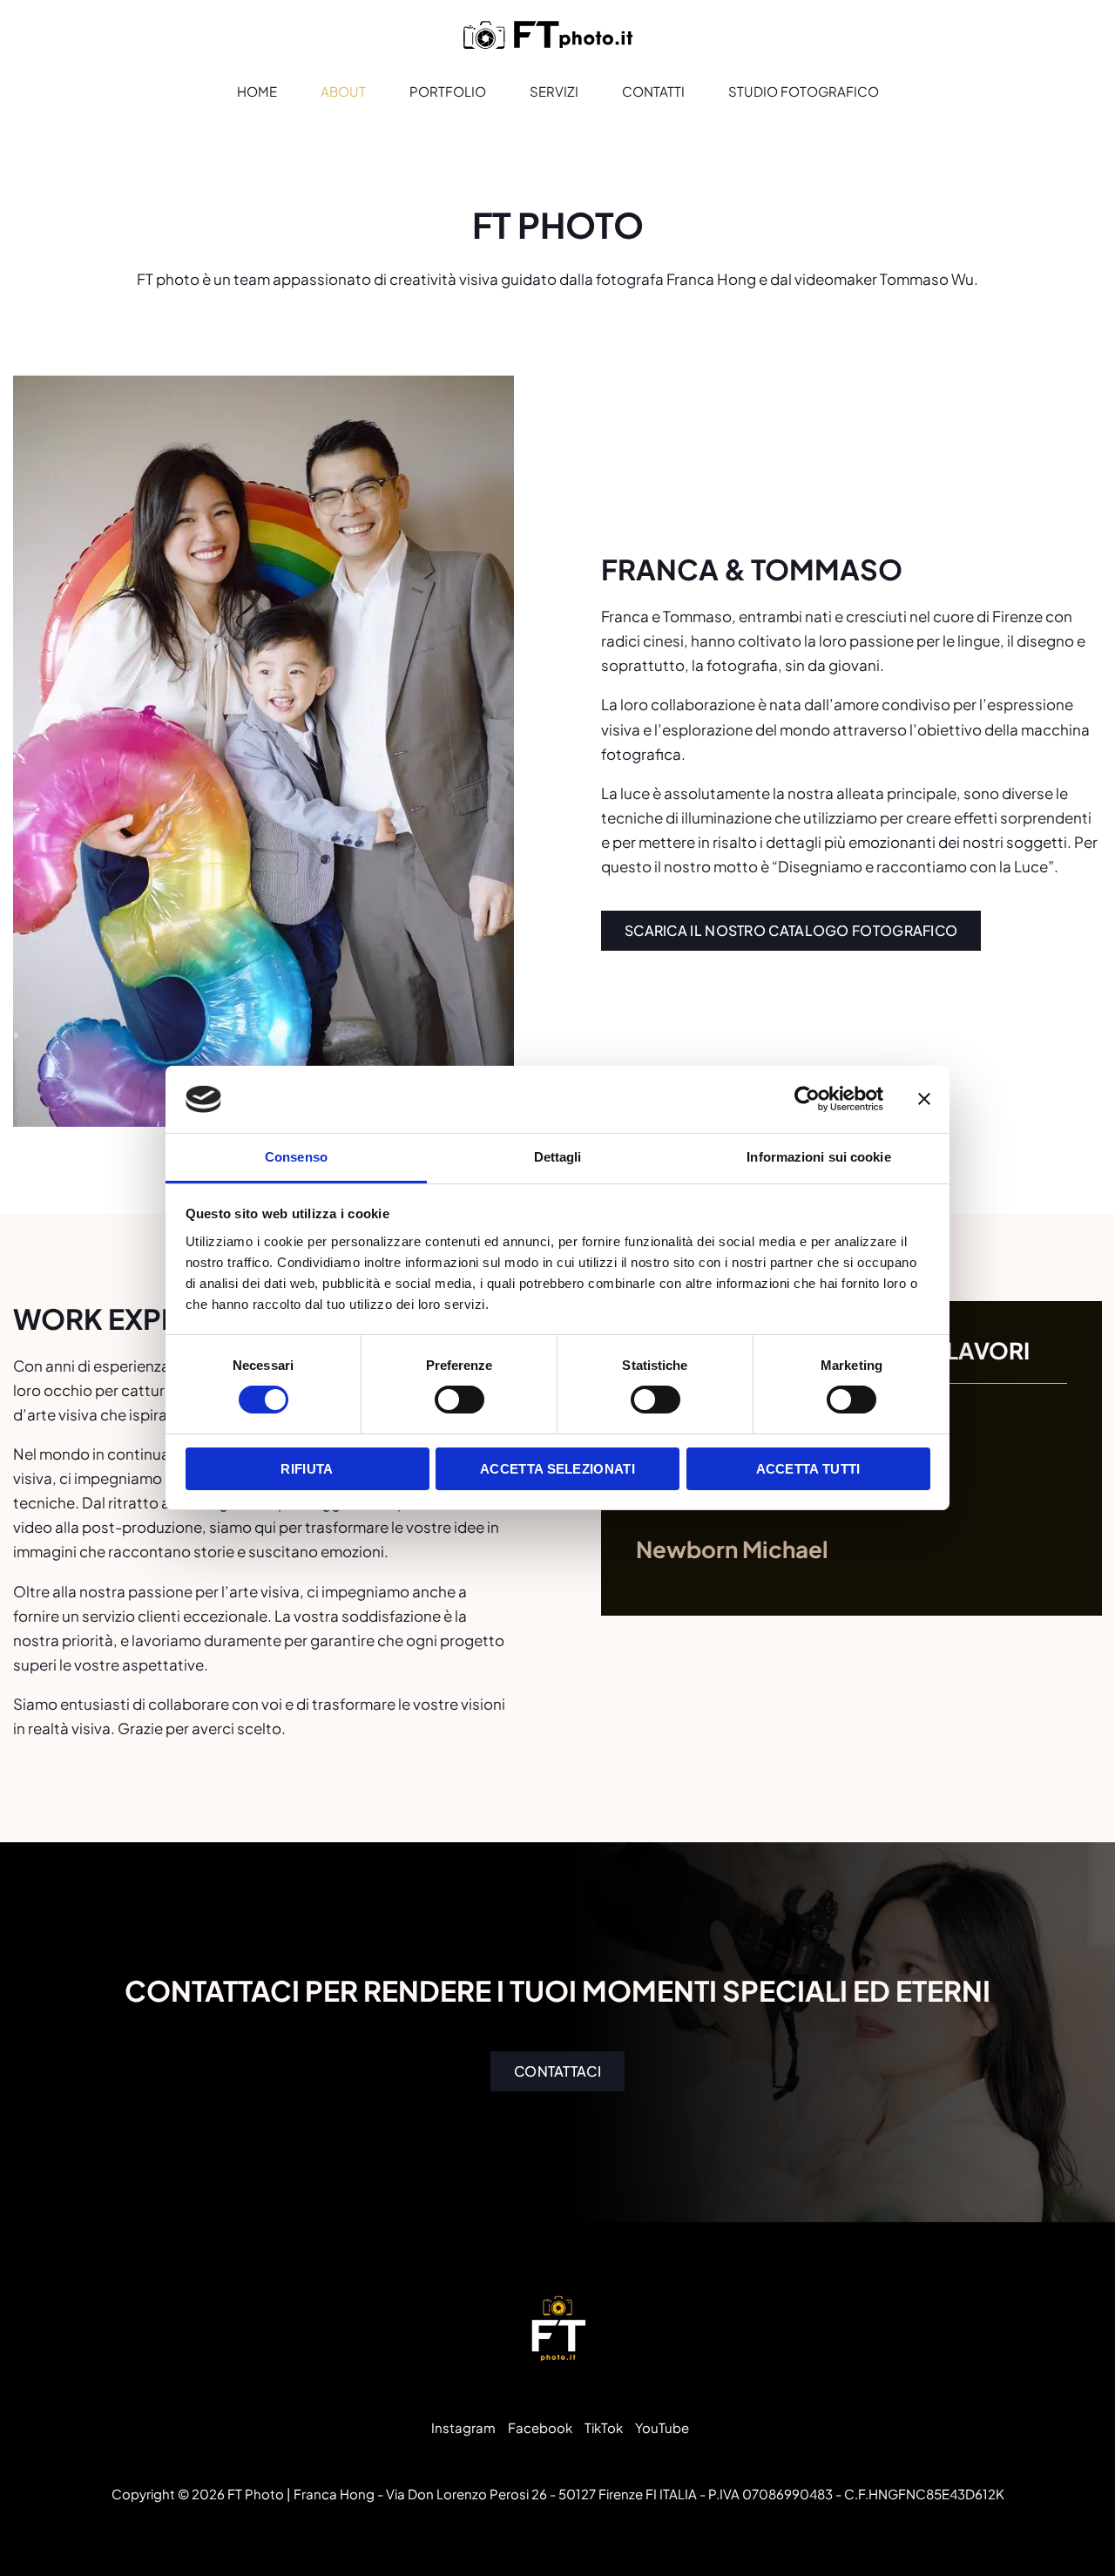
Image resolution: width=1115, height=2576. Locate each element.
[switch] (460, 1400)
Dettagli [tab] (558, 1157)
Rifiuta (307, 1469)
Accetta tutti (808, 1469)
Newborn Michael (732, 1549)
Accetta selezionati (557, 1469)
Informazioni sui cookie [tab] (818, 1157)
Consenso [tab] (296, 1157)
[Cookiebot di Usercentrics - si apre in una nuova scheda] (807, 1099)
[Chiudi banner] (924, 1099)
